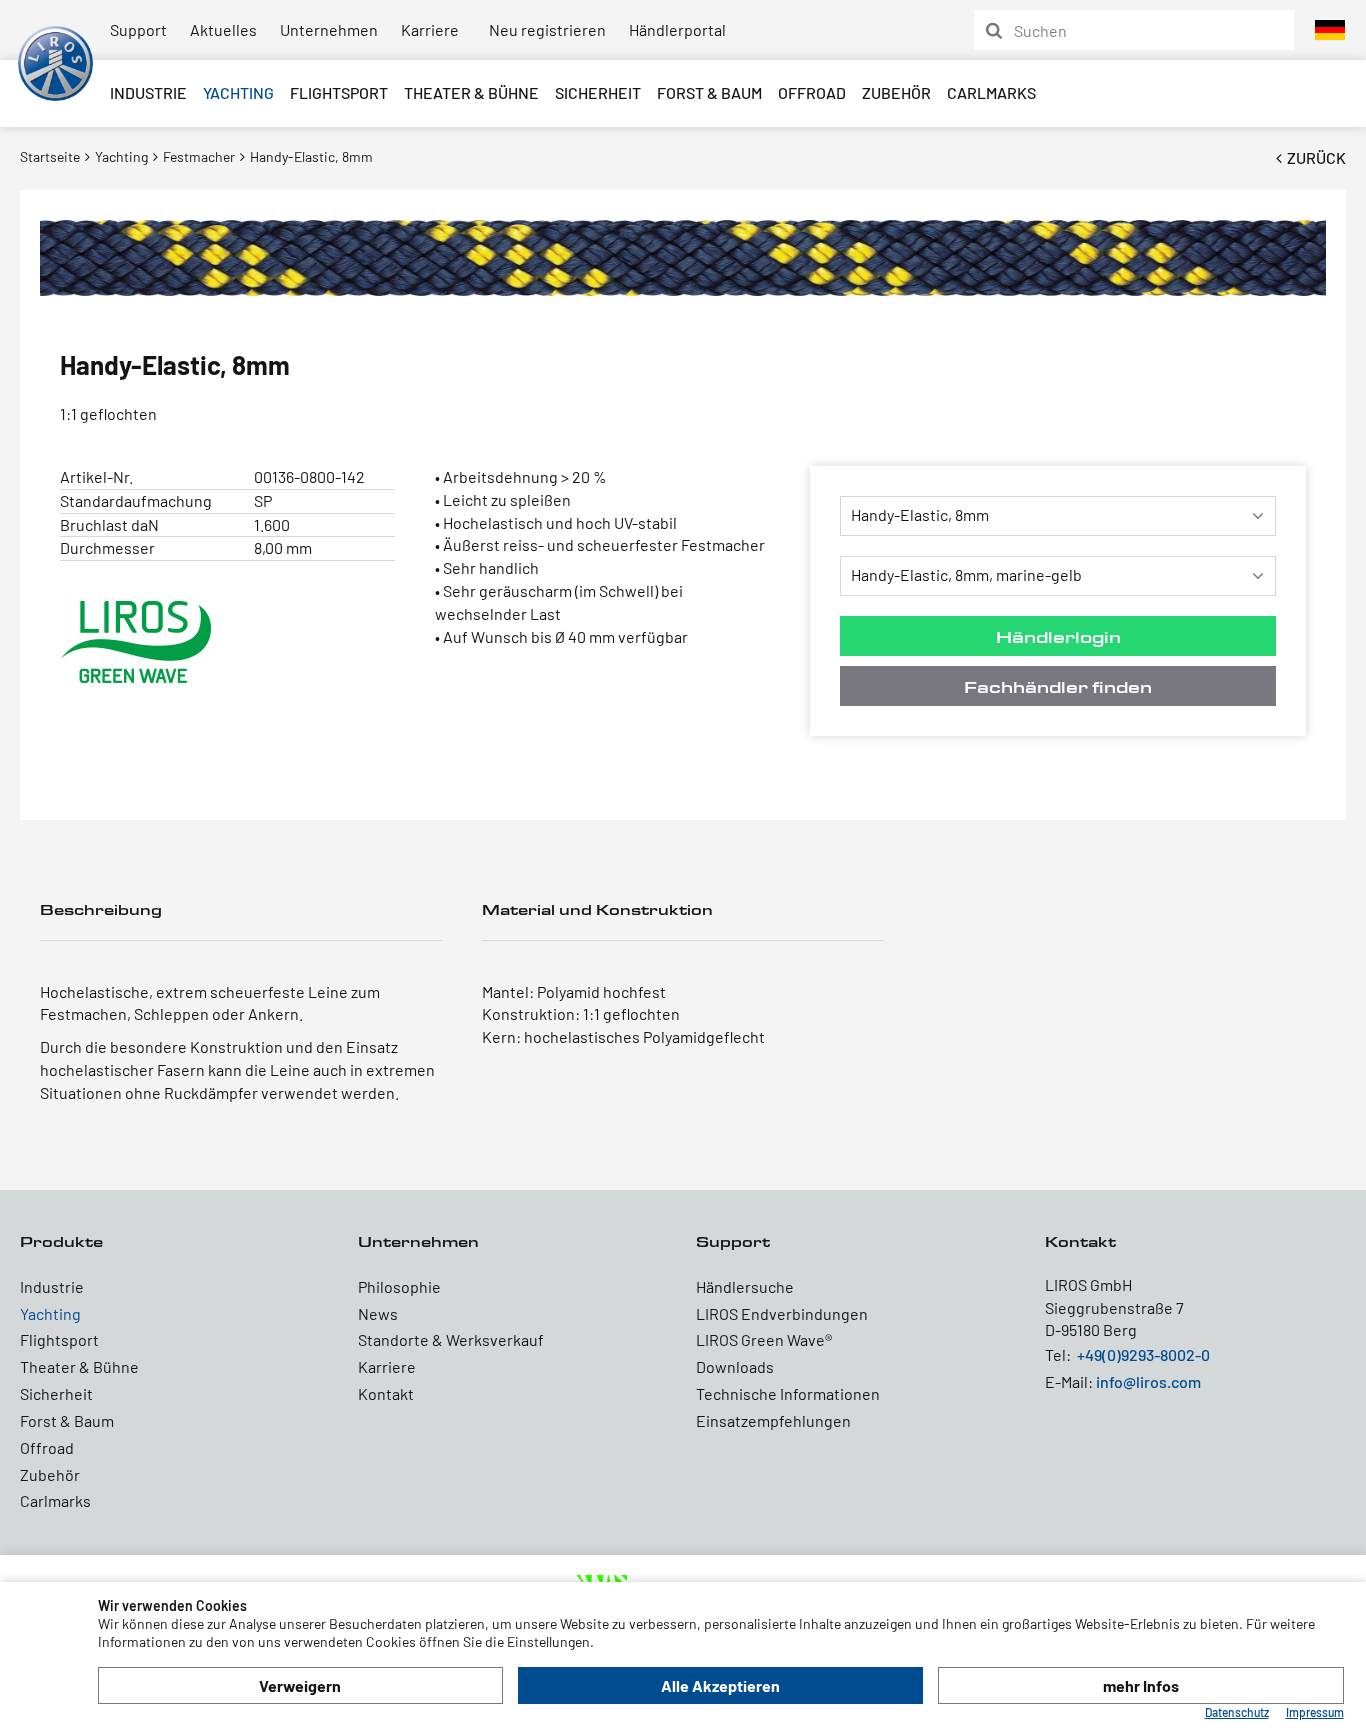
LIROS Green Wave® (764, 1339)
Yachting (238, 92)
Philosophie (399, 1286)
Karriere (430, 29)
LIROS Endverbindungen (782, 1313)
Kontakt (386, 1393)
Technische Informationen (788, 1393)
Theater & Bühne (471, 92)
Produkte (61, 1241)
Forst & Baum (709, 92)
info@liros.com (1148, 1381)
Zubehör (896, 92)
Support (138, 29)
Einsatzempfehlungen (773, 1420)
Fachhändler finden (1058, 686)
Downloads (735, 1366)
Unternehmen (329, 29)
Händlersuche (745, 1286)
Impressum (1315, 1712)
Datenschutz (1237, 1712)
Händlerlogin (1058, 636)
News (378, 1313)
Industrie (148, 92)
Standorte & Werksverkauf (451, 1339)
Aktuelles (223, 29)
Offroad (812, 92)
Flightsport (339, 92)
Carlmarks (991, 92)
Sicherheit (598, 92)
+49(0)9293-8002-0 (1143, 1354)
